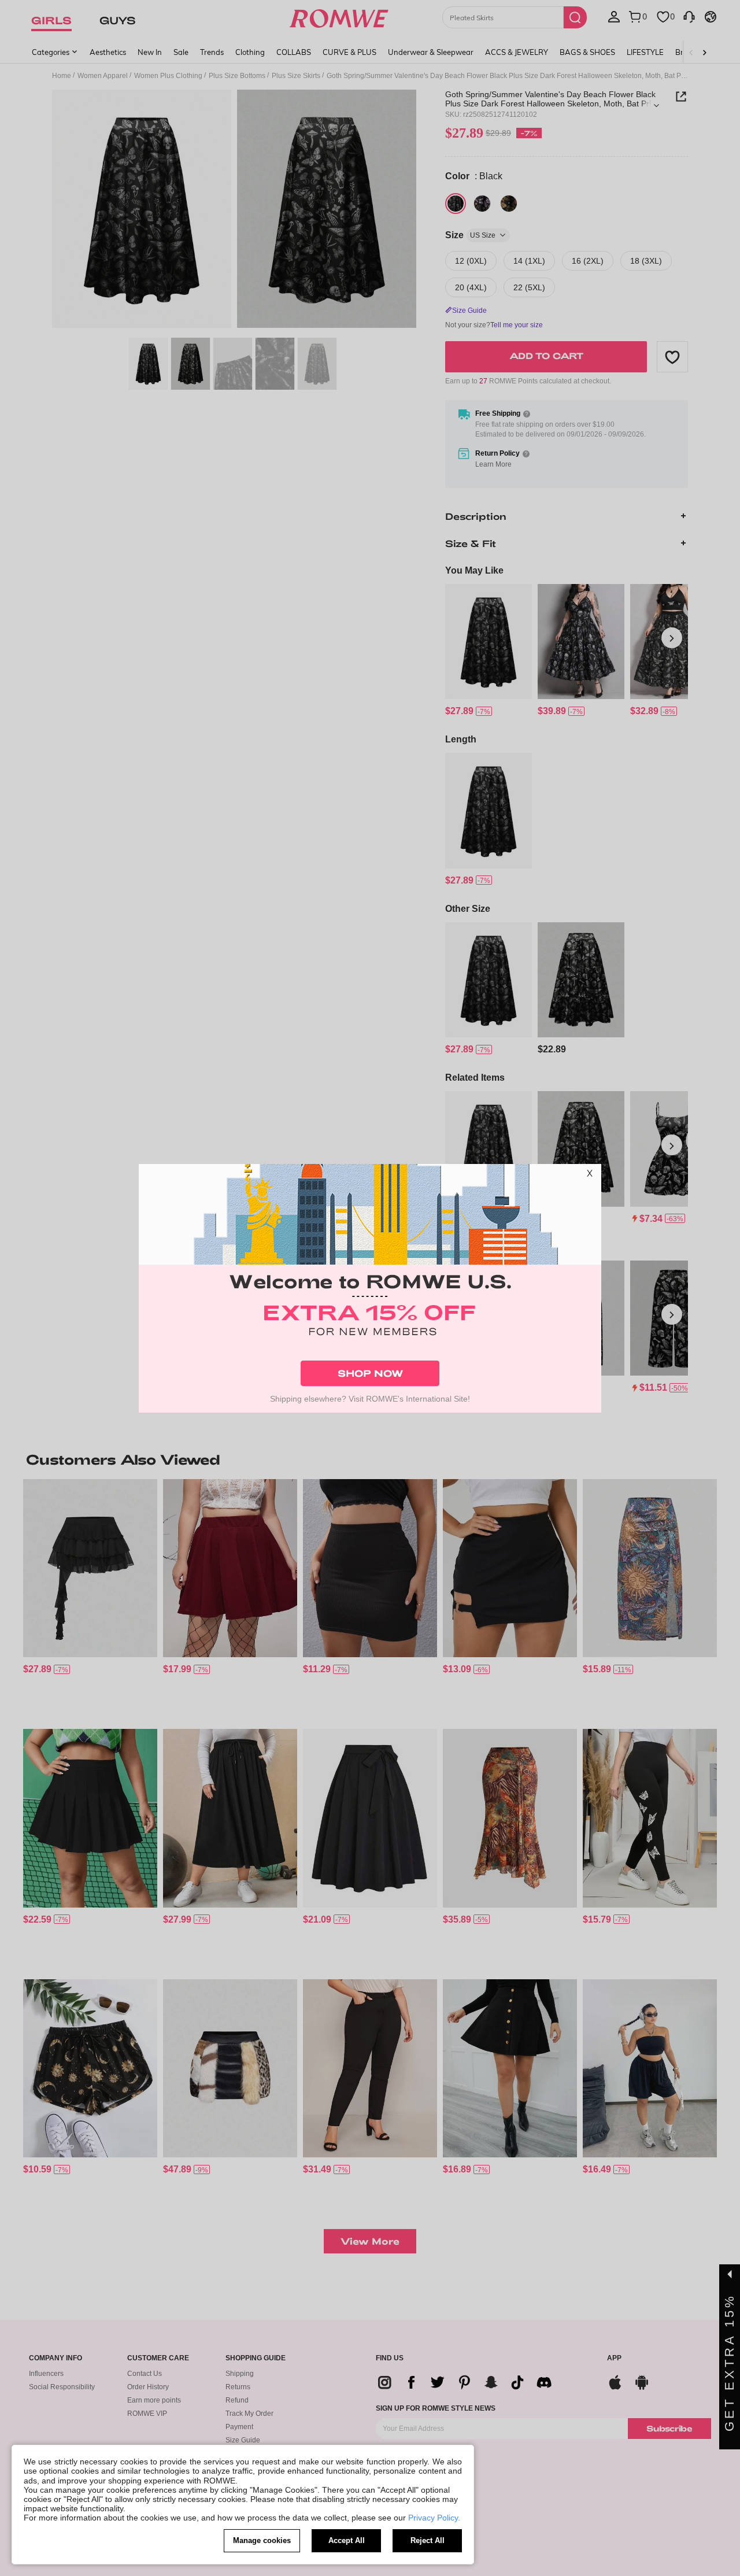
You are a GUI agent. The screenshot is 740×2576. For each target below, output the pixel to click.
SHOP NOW (370, 1373)
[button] (590, 1176)
